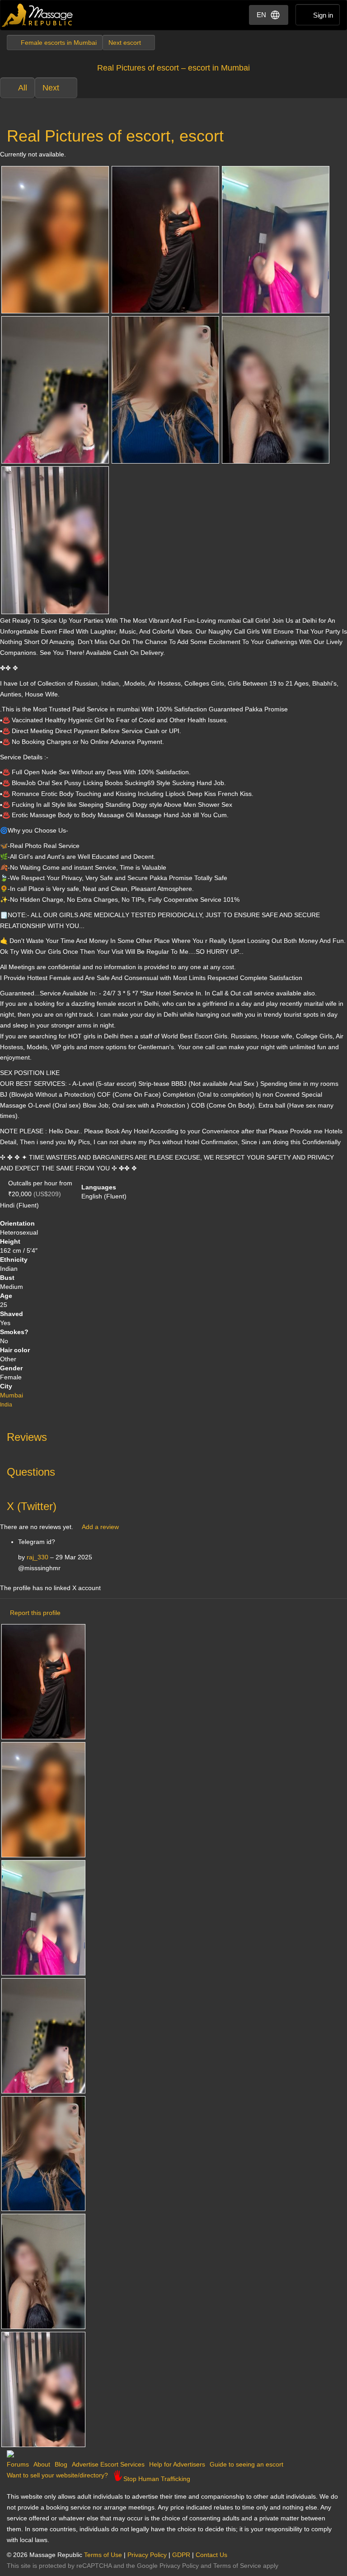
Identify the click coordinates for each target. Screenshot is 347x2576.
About (42, 2464)
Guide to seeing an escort (246, 2464)
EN (261, 15)
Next (51, 88)
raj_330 (38, 1557)
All (23, 88)
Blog (61, 2464)
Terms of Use (103, 2555)
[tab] (173, 1435)
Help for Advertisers (177, 2464)
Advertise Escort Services (108, 2464)
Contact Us (211, 2555)
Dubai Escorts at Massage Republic (38, 15)
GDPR (181, 2555)
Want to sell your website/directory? (57, 2475)
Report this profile (35, 1613)
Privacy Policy (147, 2555)
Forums (18, 2464)
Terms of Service (237, 2566)
